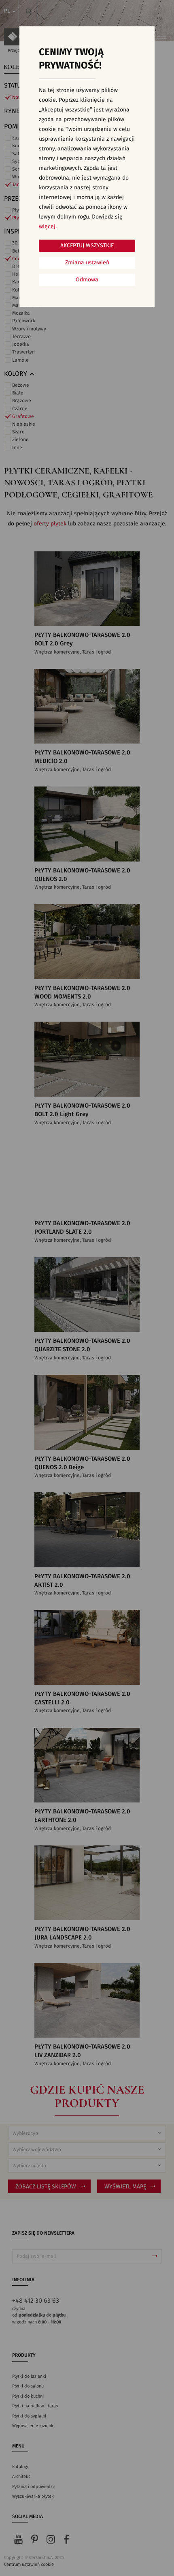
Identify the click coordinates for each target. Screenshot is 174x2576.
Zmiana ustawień (87, 263)
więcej (47, 227)
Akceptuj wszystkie (87, 246)
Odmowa (87, 280)
